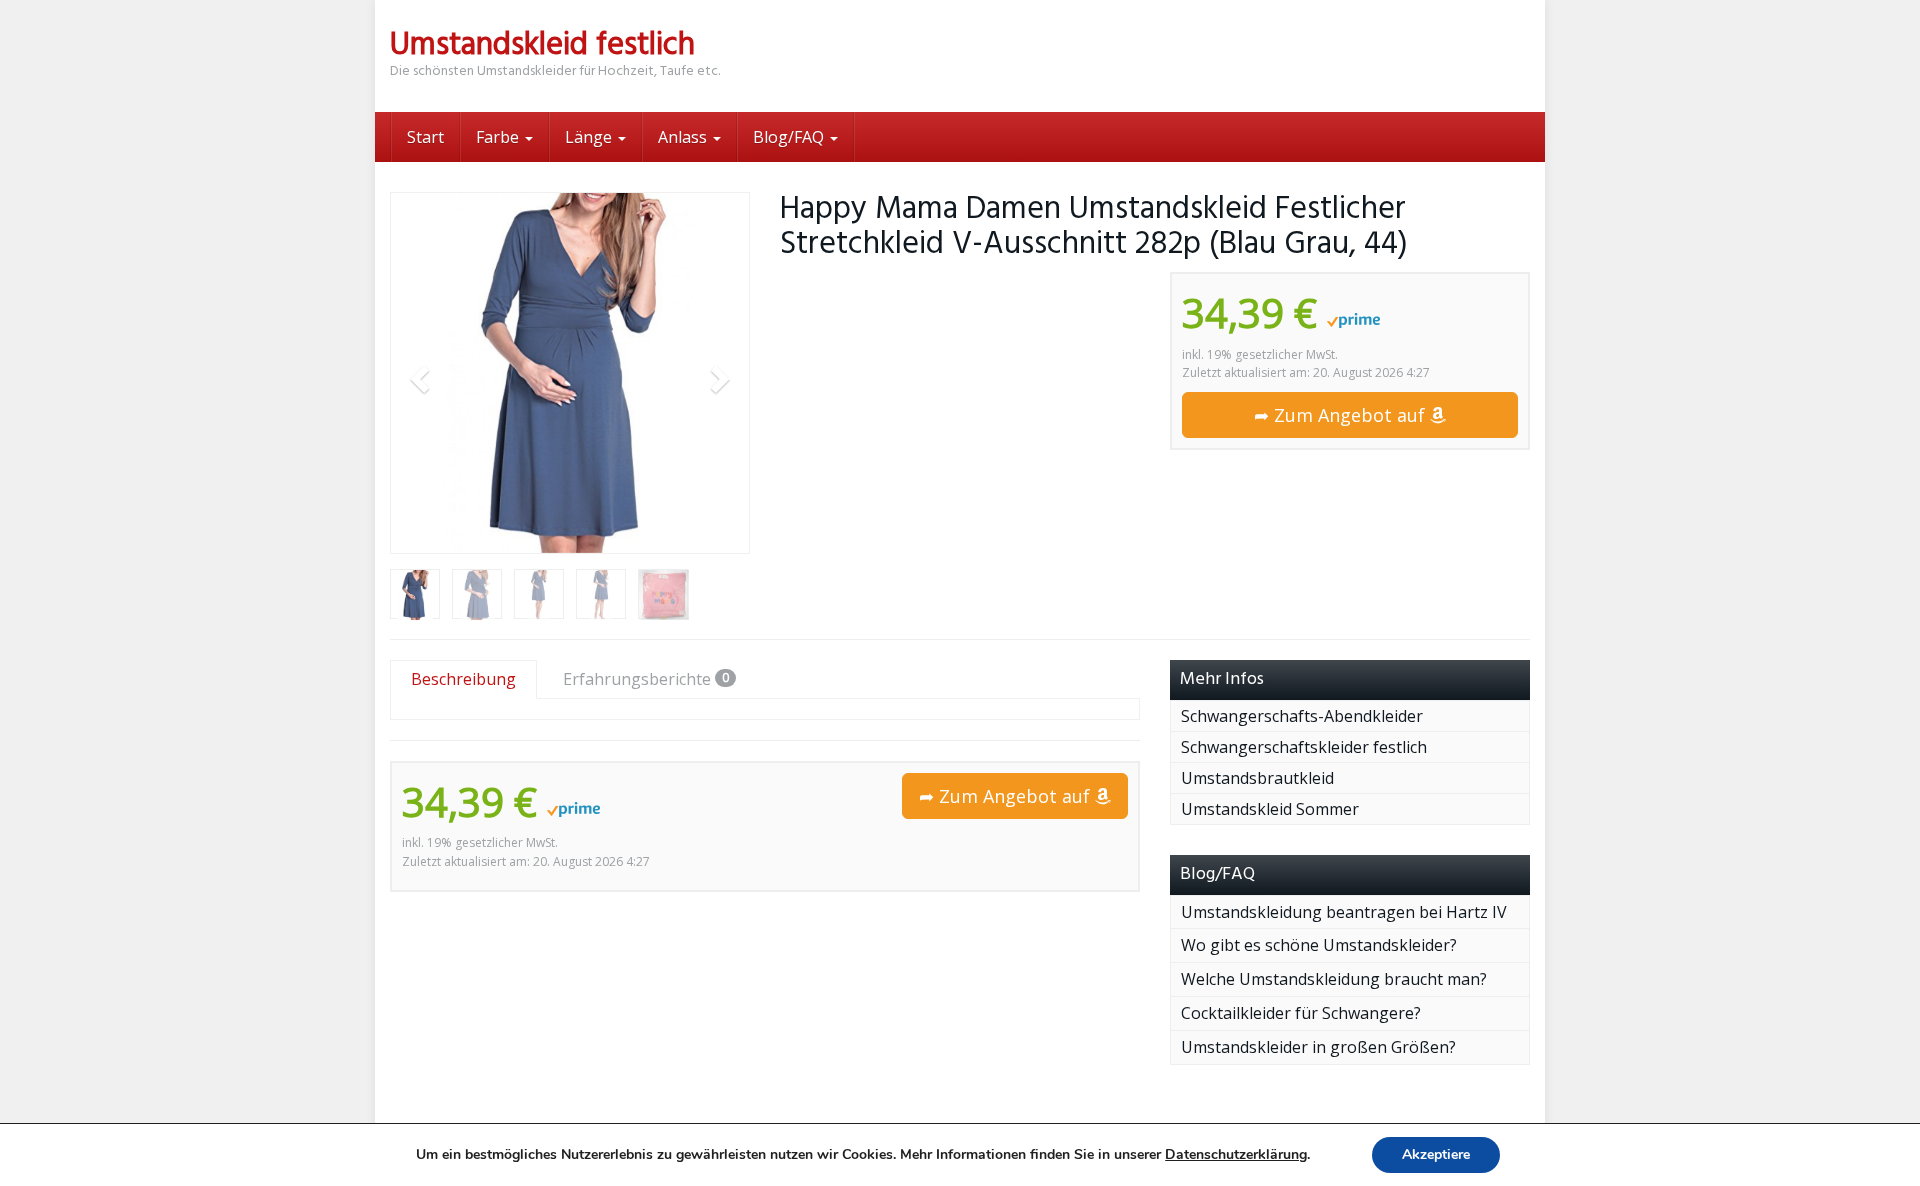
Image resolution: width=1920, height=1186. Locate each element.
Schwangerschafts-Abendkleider (1302, 716)
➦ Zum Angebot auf (1342, 415)
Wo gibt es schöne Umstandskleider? (1319, 945)
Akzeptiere (1436, 1154)
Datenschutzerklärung (1236, 1154)
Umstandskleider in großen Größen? (1318, 1047)
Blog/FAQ (790, 137)
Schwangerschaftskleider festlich (1304, 747)
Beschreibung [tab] (463, 679)
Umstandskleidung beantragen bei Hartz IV (1344, 912)
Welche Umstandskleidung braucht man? (1334, 979)
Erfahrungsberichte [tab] (646, 679)
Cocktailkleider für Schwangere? (1301, 1013)
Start (425, 137)
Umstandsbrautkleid (1257, 778)
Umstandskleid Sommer (1270, 809)
